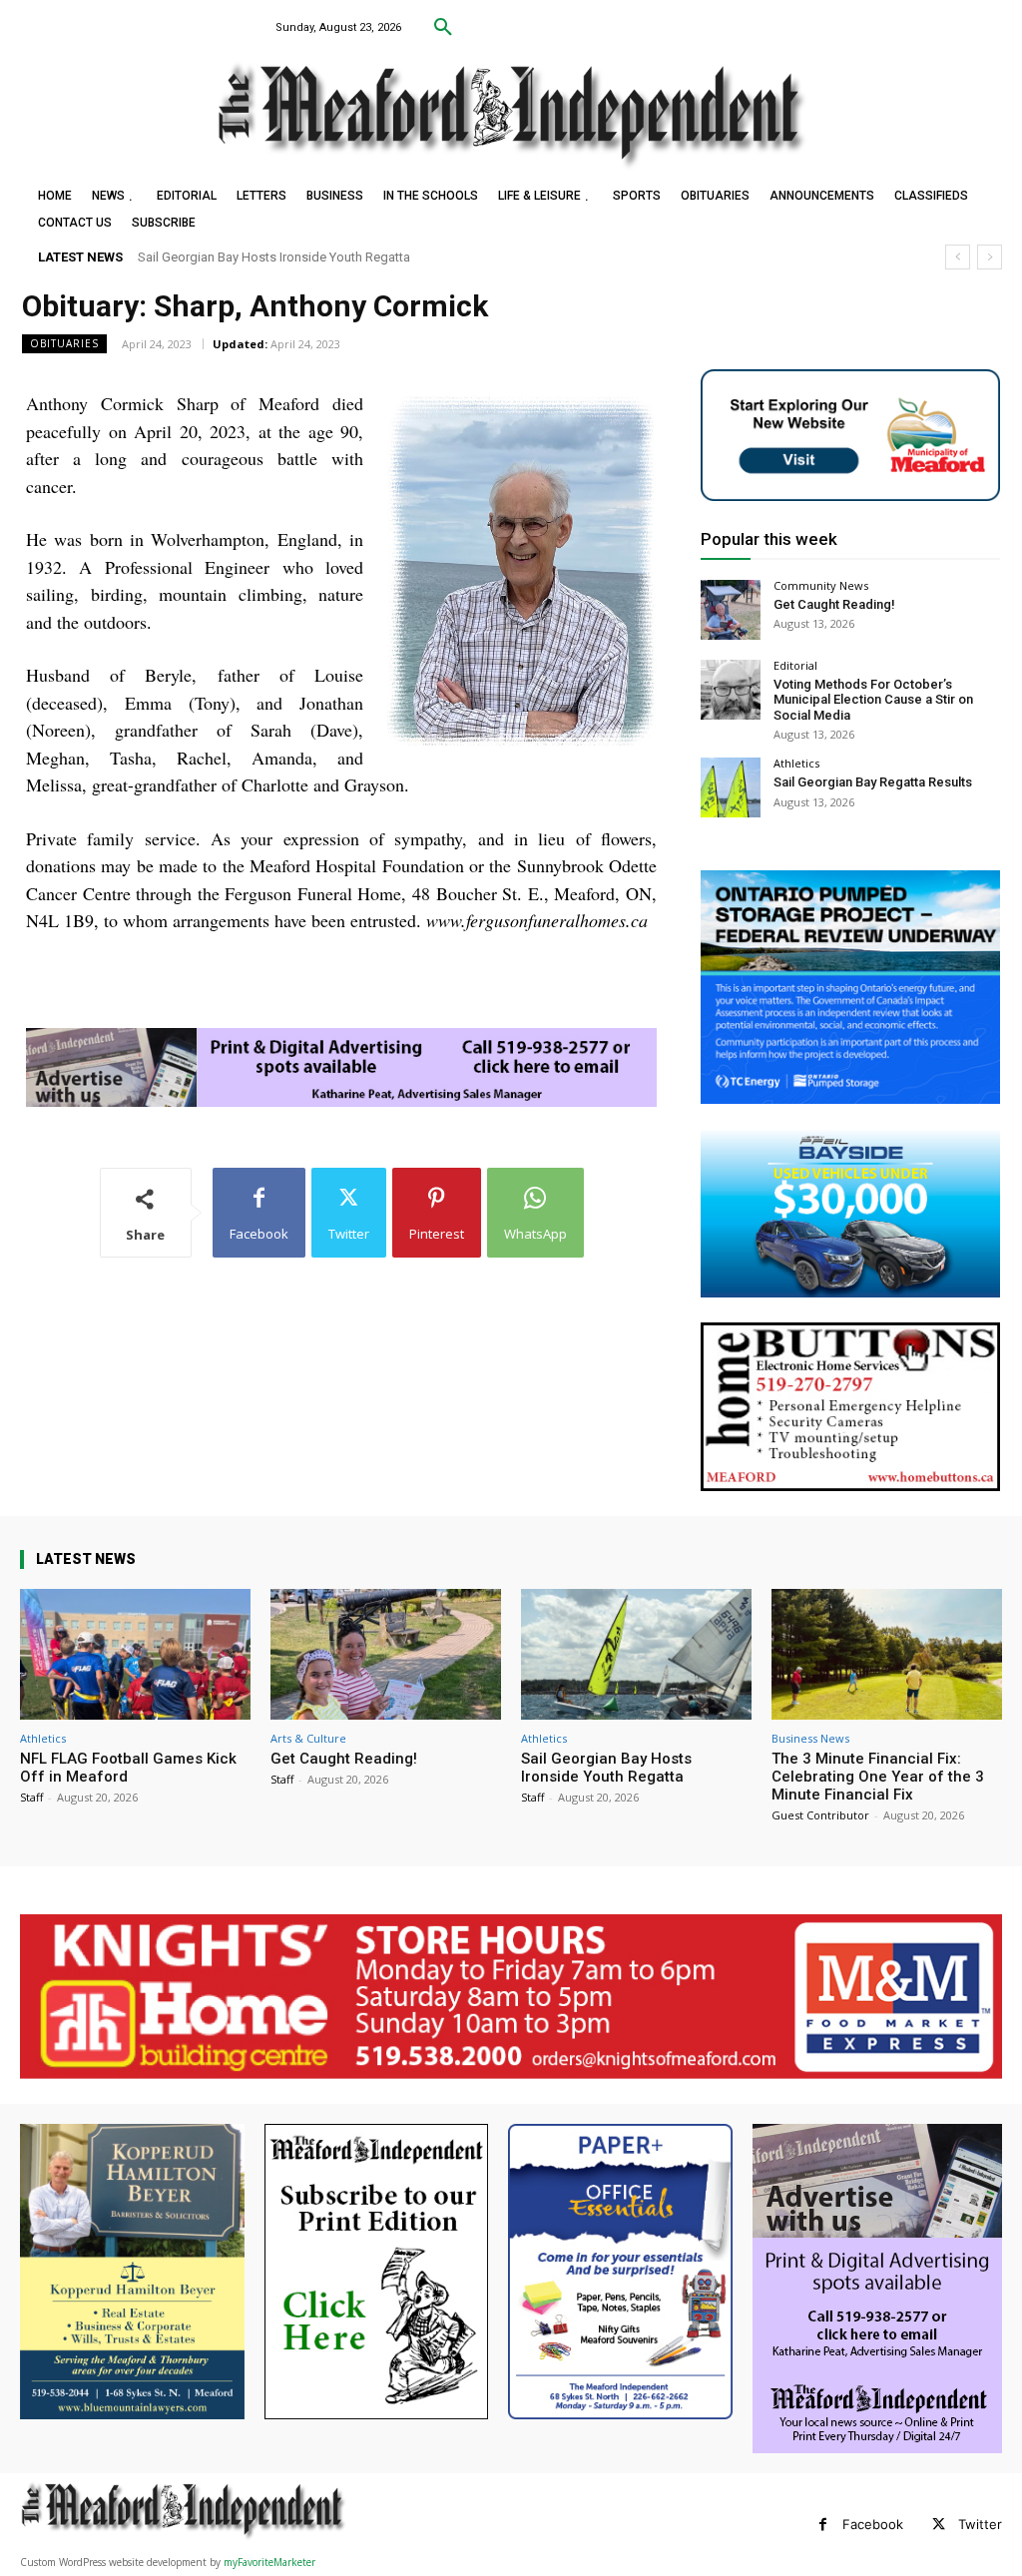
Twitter (980, 2524)
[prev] (958, 257)
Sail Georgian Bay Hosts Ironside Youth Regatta (606, 1768)
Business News (810, 1738)
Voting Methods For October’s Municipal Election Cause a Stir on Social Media (873, 700)
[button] (443, 28)
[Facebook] (823, 2525)
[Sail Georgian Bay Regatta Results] (731, 787)
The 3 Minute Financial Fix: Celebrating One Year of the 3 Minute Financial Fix (360, 257)
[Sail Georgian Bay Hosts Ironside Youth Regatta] (636, 1655)
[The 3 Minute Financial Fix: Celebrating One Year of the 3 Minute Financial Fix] (887, 1655)
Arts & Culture (308, 1738)
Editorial (795, 665)
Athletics (796, 763)
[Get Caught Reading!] (731, 610)
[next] (990, 257)
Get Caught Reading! (834, 604)
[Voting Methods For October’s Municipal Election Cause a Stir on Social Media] (731, 690)
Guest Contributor (820, 1815)
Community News (821, 585)
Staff (31, 1797)
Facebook (873, 2524)
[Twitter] (939, 2525)
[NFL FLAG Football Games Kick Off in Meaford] (135, 1655)
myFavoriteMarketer (269, 2562)
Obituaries (64, 343)
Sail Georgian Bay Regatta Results (873, 782)
